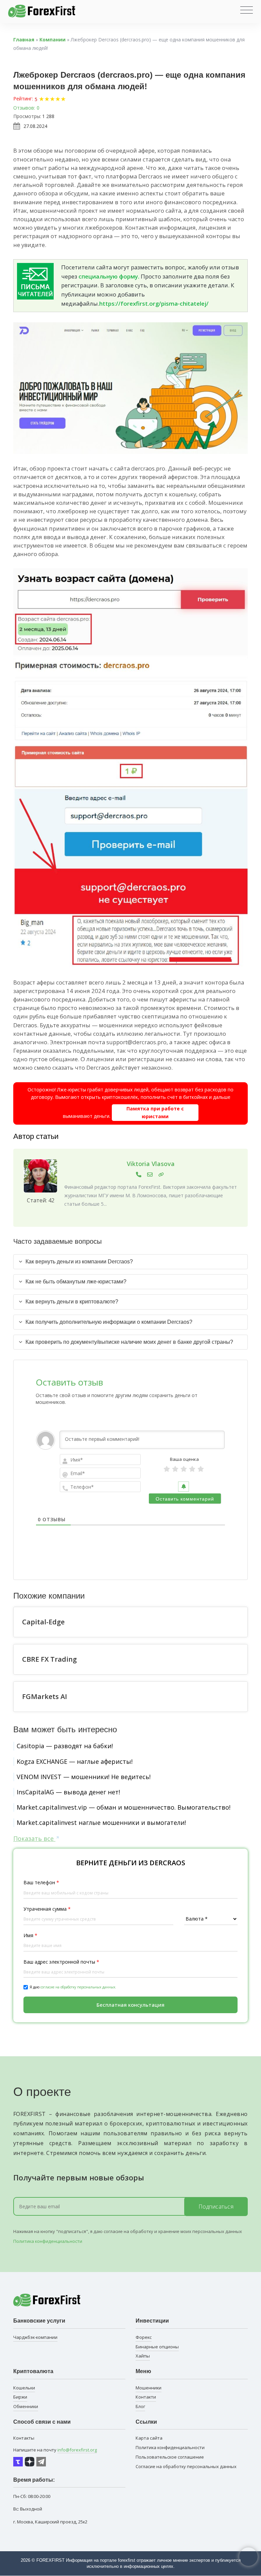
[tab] (130, 1262)
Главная (24, 40)
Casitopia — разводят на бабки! (65, 1746)
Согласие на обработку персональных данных (186, 2466)
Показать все (34, 1838)
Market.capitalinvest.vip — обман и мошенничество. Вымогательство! (124, 1807)
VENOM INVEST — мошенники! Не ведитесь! (84, 1777)
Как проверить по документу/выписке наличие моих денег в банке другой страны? (129, 1342)
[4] (192, 1469)
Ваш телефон (41, 1882)
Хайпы (143, 2356)
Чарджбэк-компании (35, 2337)
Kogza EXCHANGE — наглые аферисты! (75, 1761)
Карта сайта (149, 2438)
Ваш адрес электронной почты (61, 1962)
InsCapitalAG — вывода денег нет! (68, 1792)
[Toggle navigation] (247, 10)
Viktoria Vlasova (151, 1164)
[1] (167, 1469)
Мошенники (149, 2388)
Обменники (26, 2406)
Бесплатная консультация (130, 2005)
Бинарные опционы (157, 2347)
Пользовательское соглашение (170, 2457)
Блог (140, 2406)
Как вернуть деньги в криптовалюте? (72, 1302)
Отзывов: (24, 108)
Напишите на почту (55, 2450)
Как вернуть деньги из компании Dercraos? (79, 1262)
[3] (184, 1469)
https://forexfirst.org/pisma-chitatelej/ (154, 303)
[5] (201, 1469)
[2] (175, 1469)
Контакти (146, 2397)
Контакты (24, 2438)
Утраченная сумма (47, 1909)
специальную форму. (109, 276)
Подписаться (216, 2207)
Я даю (73, 1987)
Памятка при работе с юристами (155, 1112)
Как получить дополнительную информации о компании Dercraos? (109, 1322)
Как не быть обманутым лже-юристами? (76, 1282)
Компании (53, 40)
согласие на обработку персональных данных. (78, 1987)
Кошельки (24, 2388)
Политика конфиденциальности (48, 2241)
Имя (30, 1935)
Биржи (20, 2397)
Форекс (144, 2337)
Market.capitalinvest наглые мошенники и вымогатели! (101, 1823)
